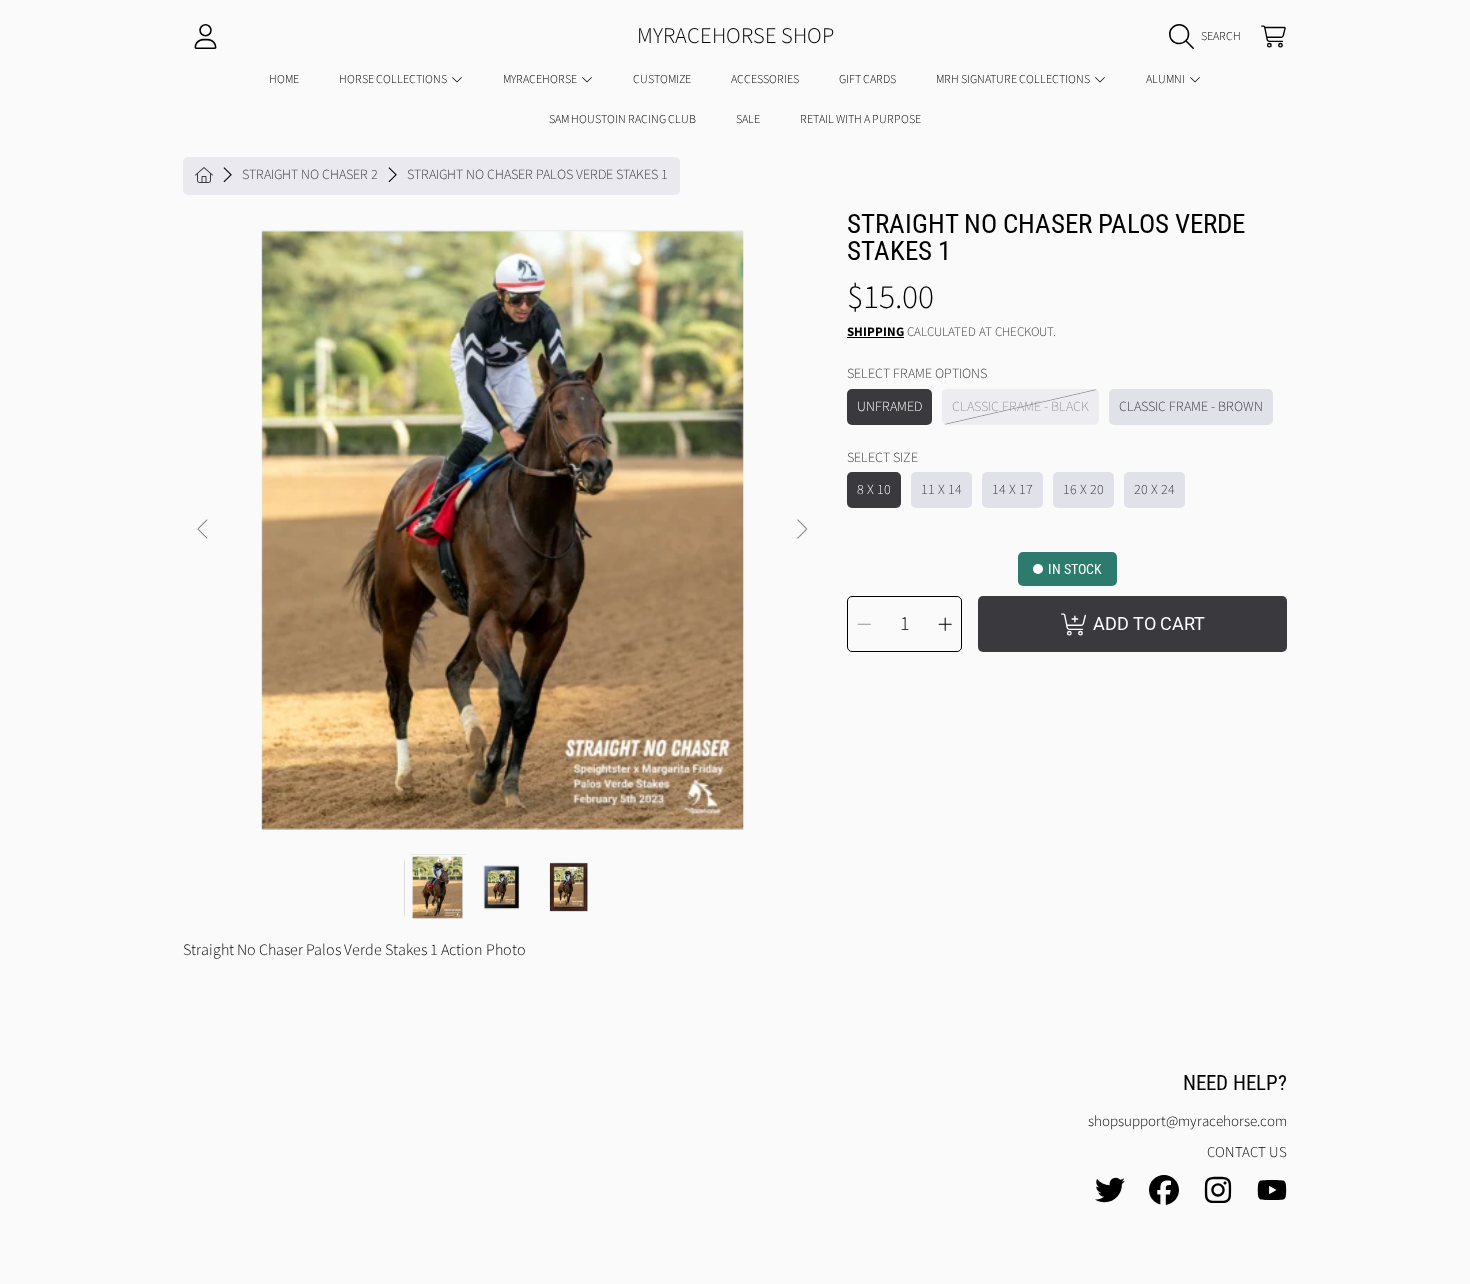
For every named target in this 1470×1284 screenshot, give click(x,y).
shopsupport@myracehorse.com (1187, 1121)
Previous (204, 530)
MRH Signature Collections (1014, 79)
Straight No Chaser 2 (310, 176)
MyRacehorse (541, 79)
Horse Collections (394, 79)
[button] (1210, 37)
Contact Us (1247, 1152)
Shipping (875, 332)
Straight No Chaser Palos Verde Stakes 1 (537, 176)
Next (801, 530)
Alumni (1166, 79)
